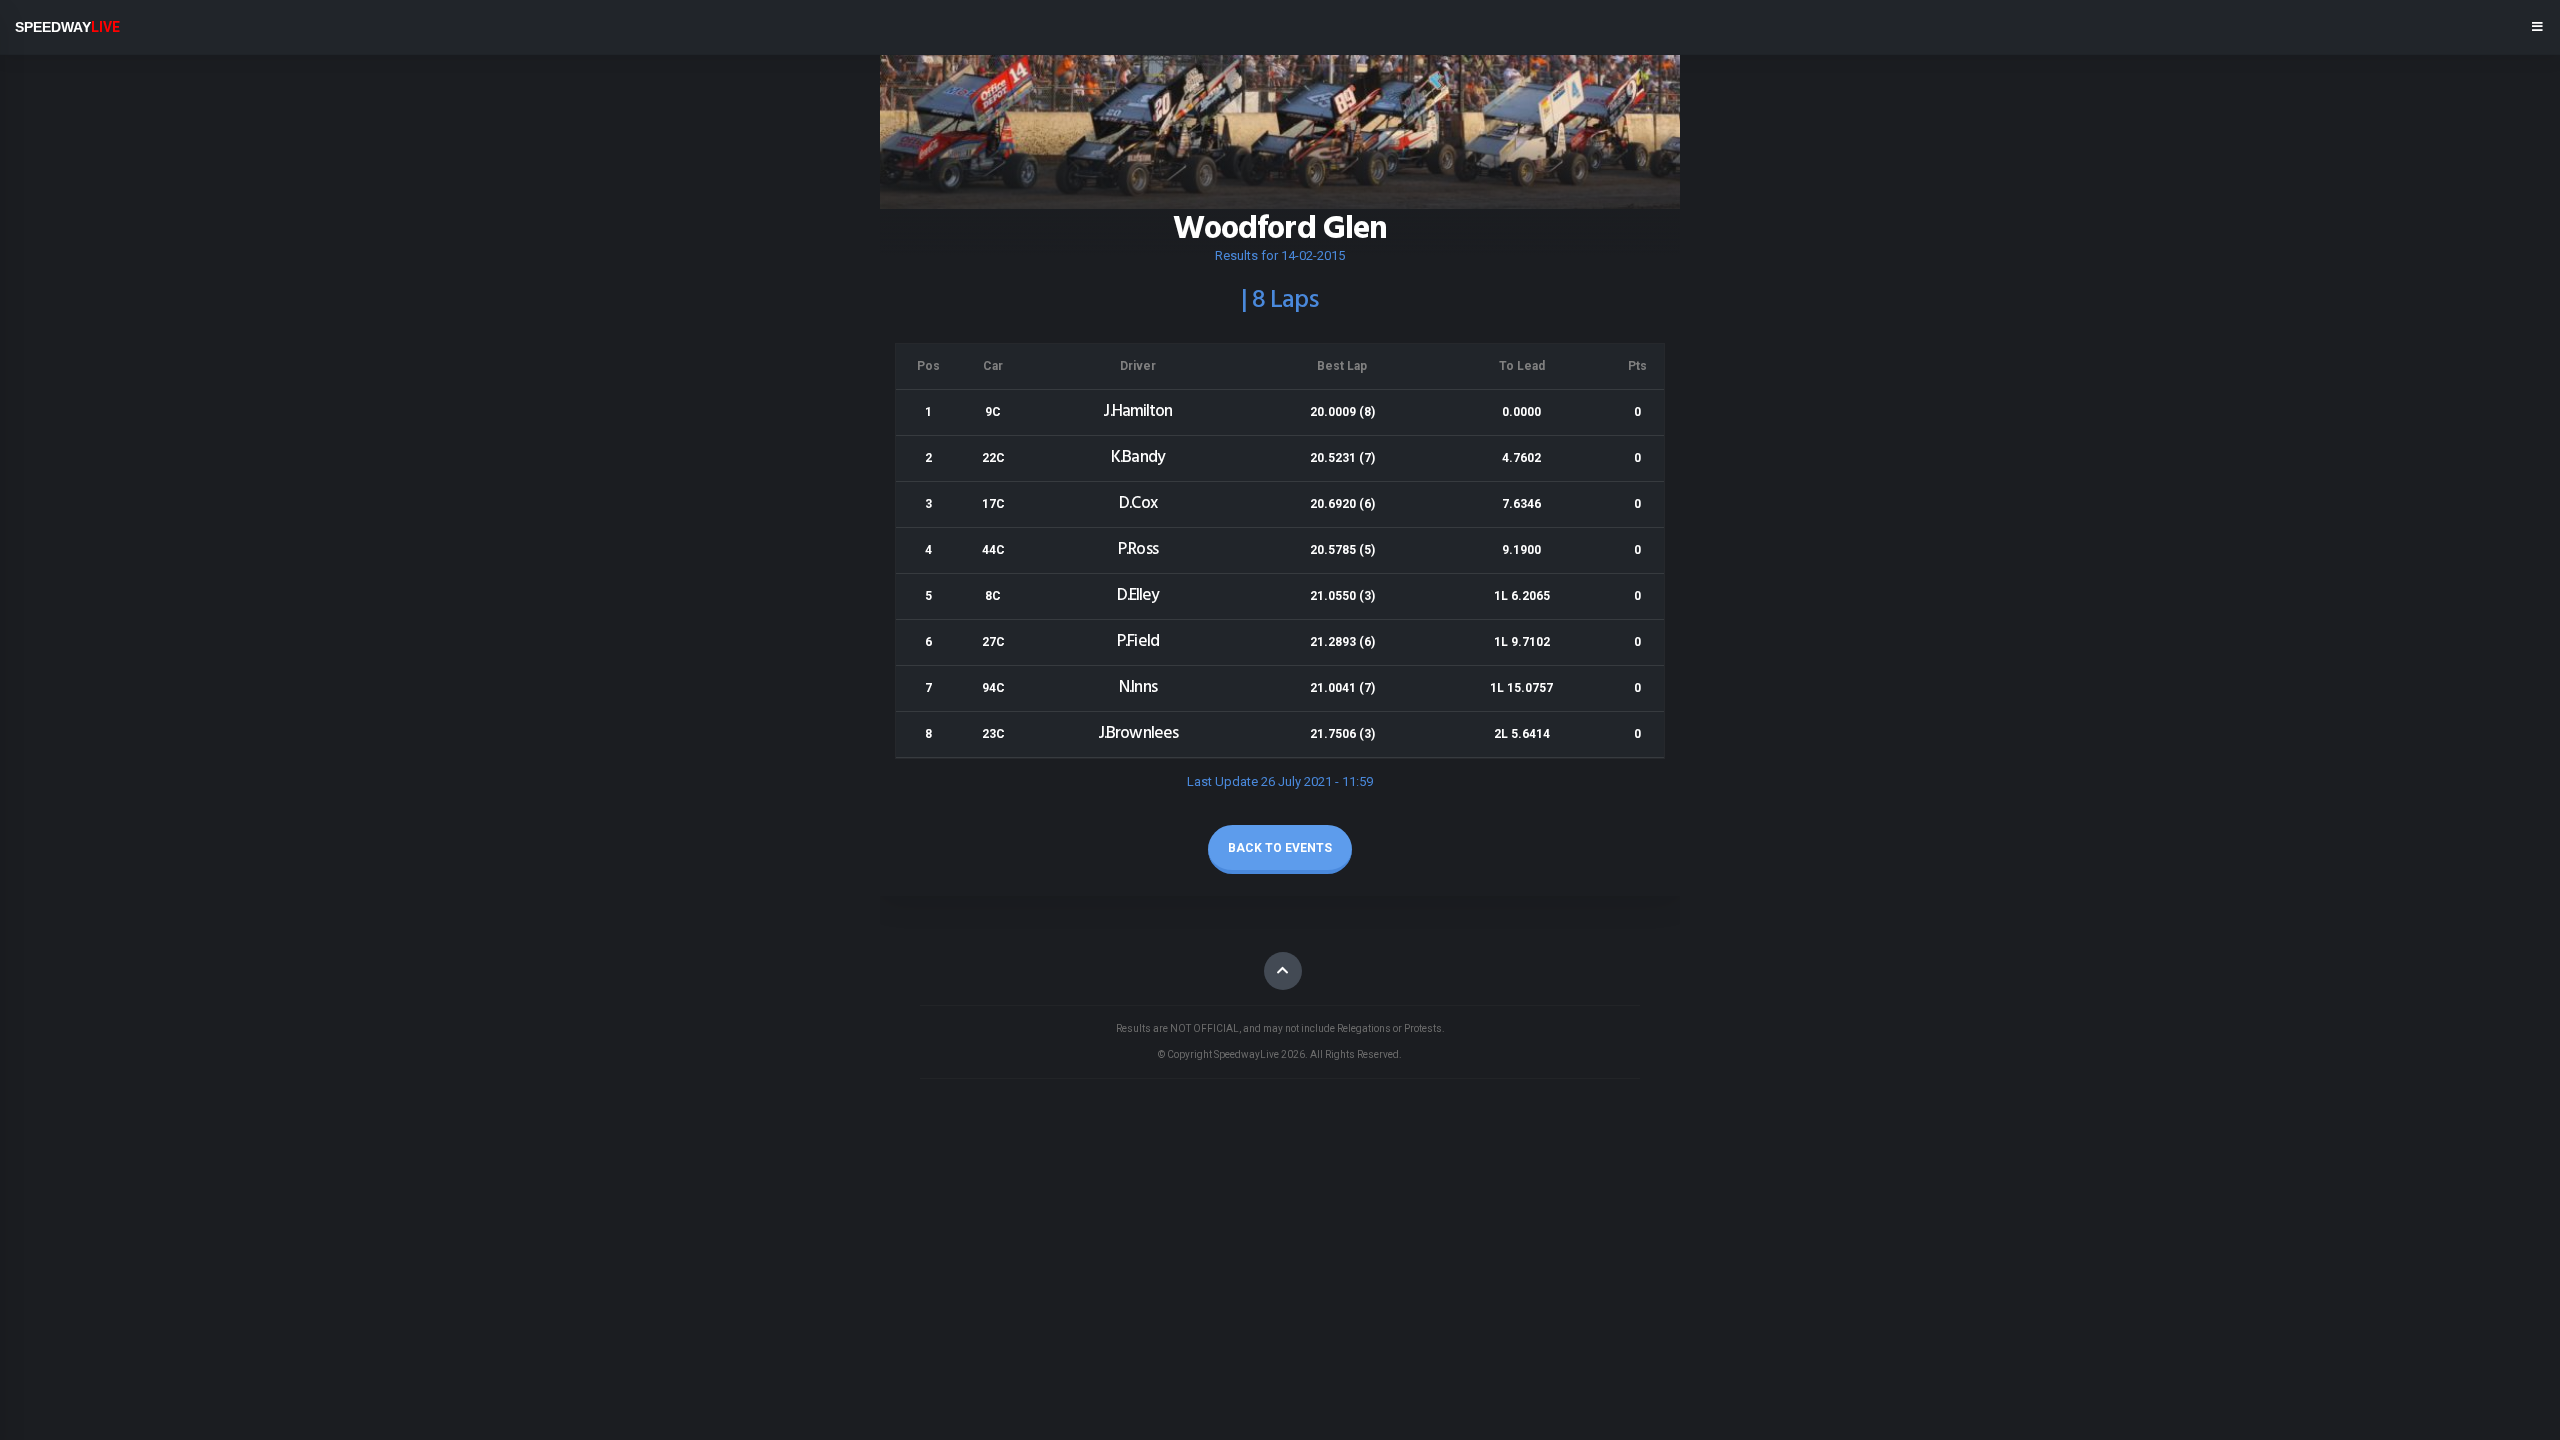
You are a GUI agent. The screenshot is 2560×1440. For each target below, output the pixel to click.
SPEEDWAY (67, 27)
